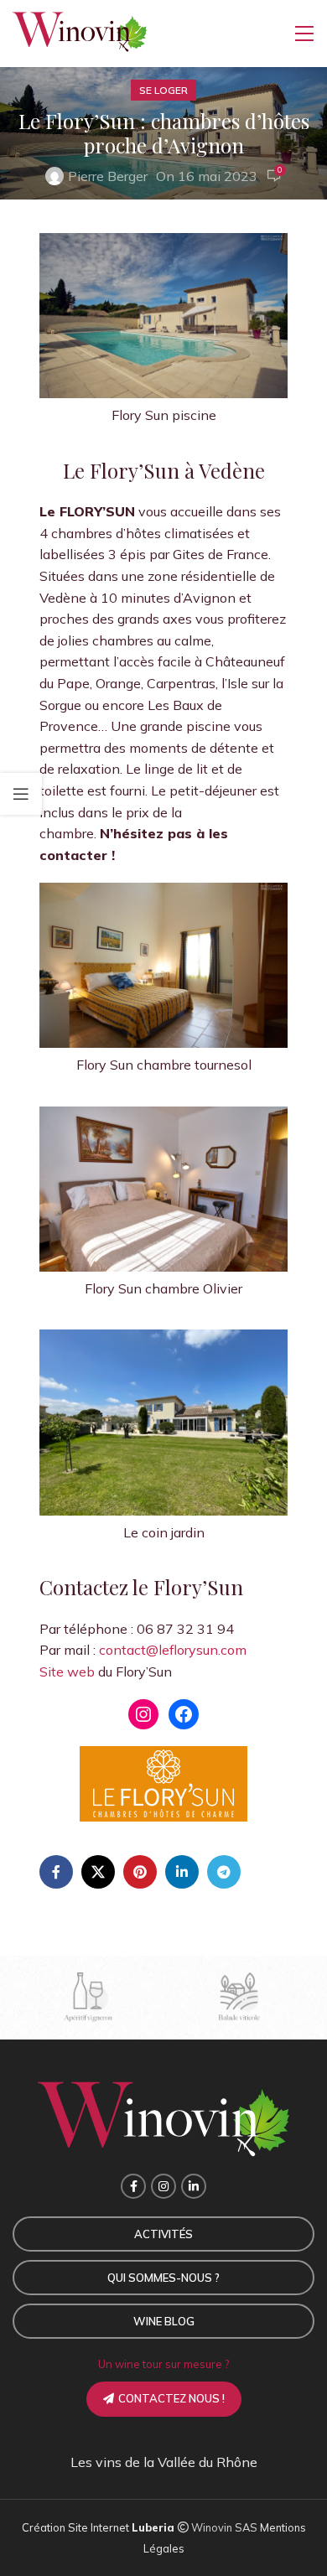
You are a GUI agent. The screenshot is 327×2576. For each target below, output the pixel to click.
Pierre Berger (108, 176)
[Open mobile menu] (304, 34)
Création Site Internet (77, 2527)
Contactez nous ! (171, 2398)
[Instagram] (143, 1714)
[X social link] (98, 1872)
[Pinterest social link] (140, 1872)
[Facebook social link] (56, 1872)
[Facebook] (184, 1714)
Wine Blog (164, 2321)
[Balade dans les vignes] (239, 1998)
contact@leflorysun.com (173, 1650)
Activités (163, 2234)
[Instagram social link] (163, 2186)
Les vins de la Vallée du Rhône (164, 2462)
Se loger (163, 90)
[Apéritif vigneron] (88, 1998)
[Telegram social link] (224, 1872)
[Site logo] (80, 32)
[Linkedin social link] (182, 1872)
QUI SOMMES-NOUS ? (163, 2278)
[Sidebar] (21, 794)
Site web (67, 1672)
